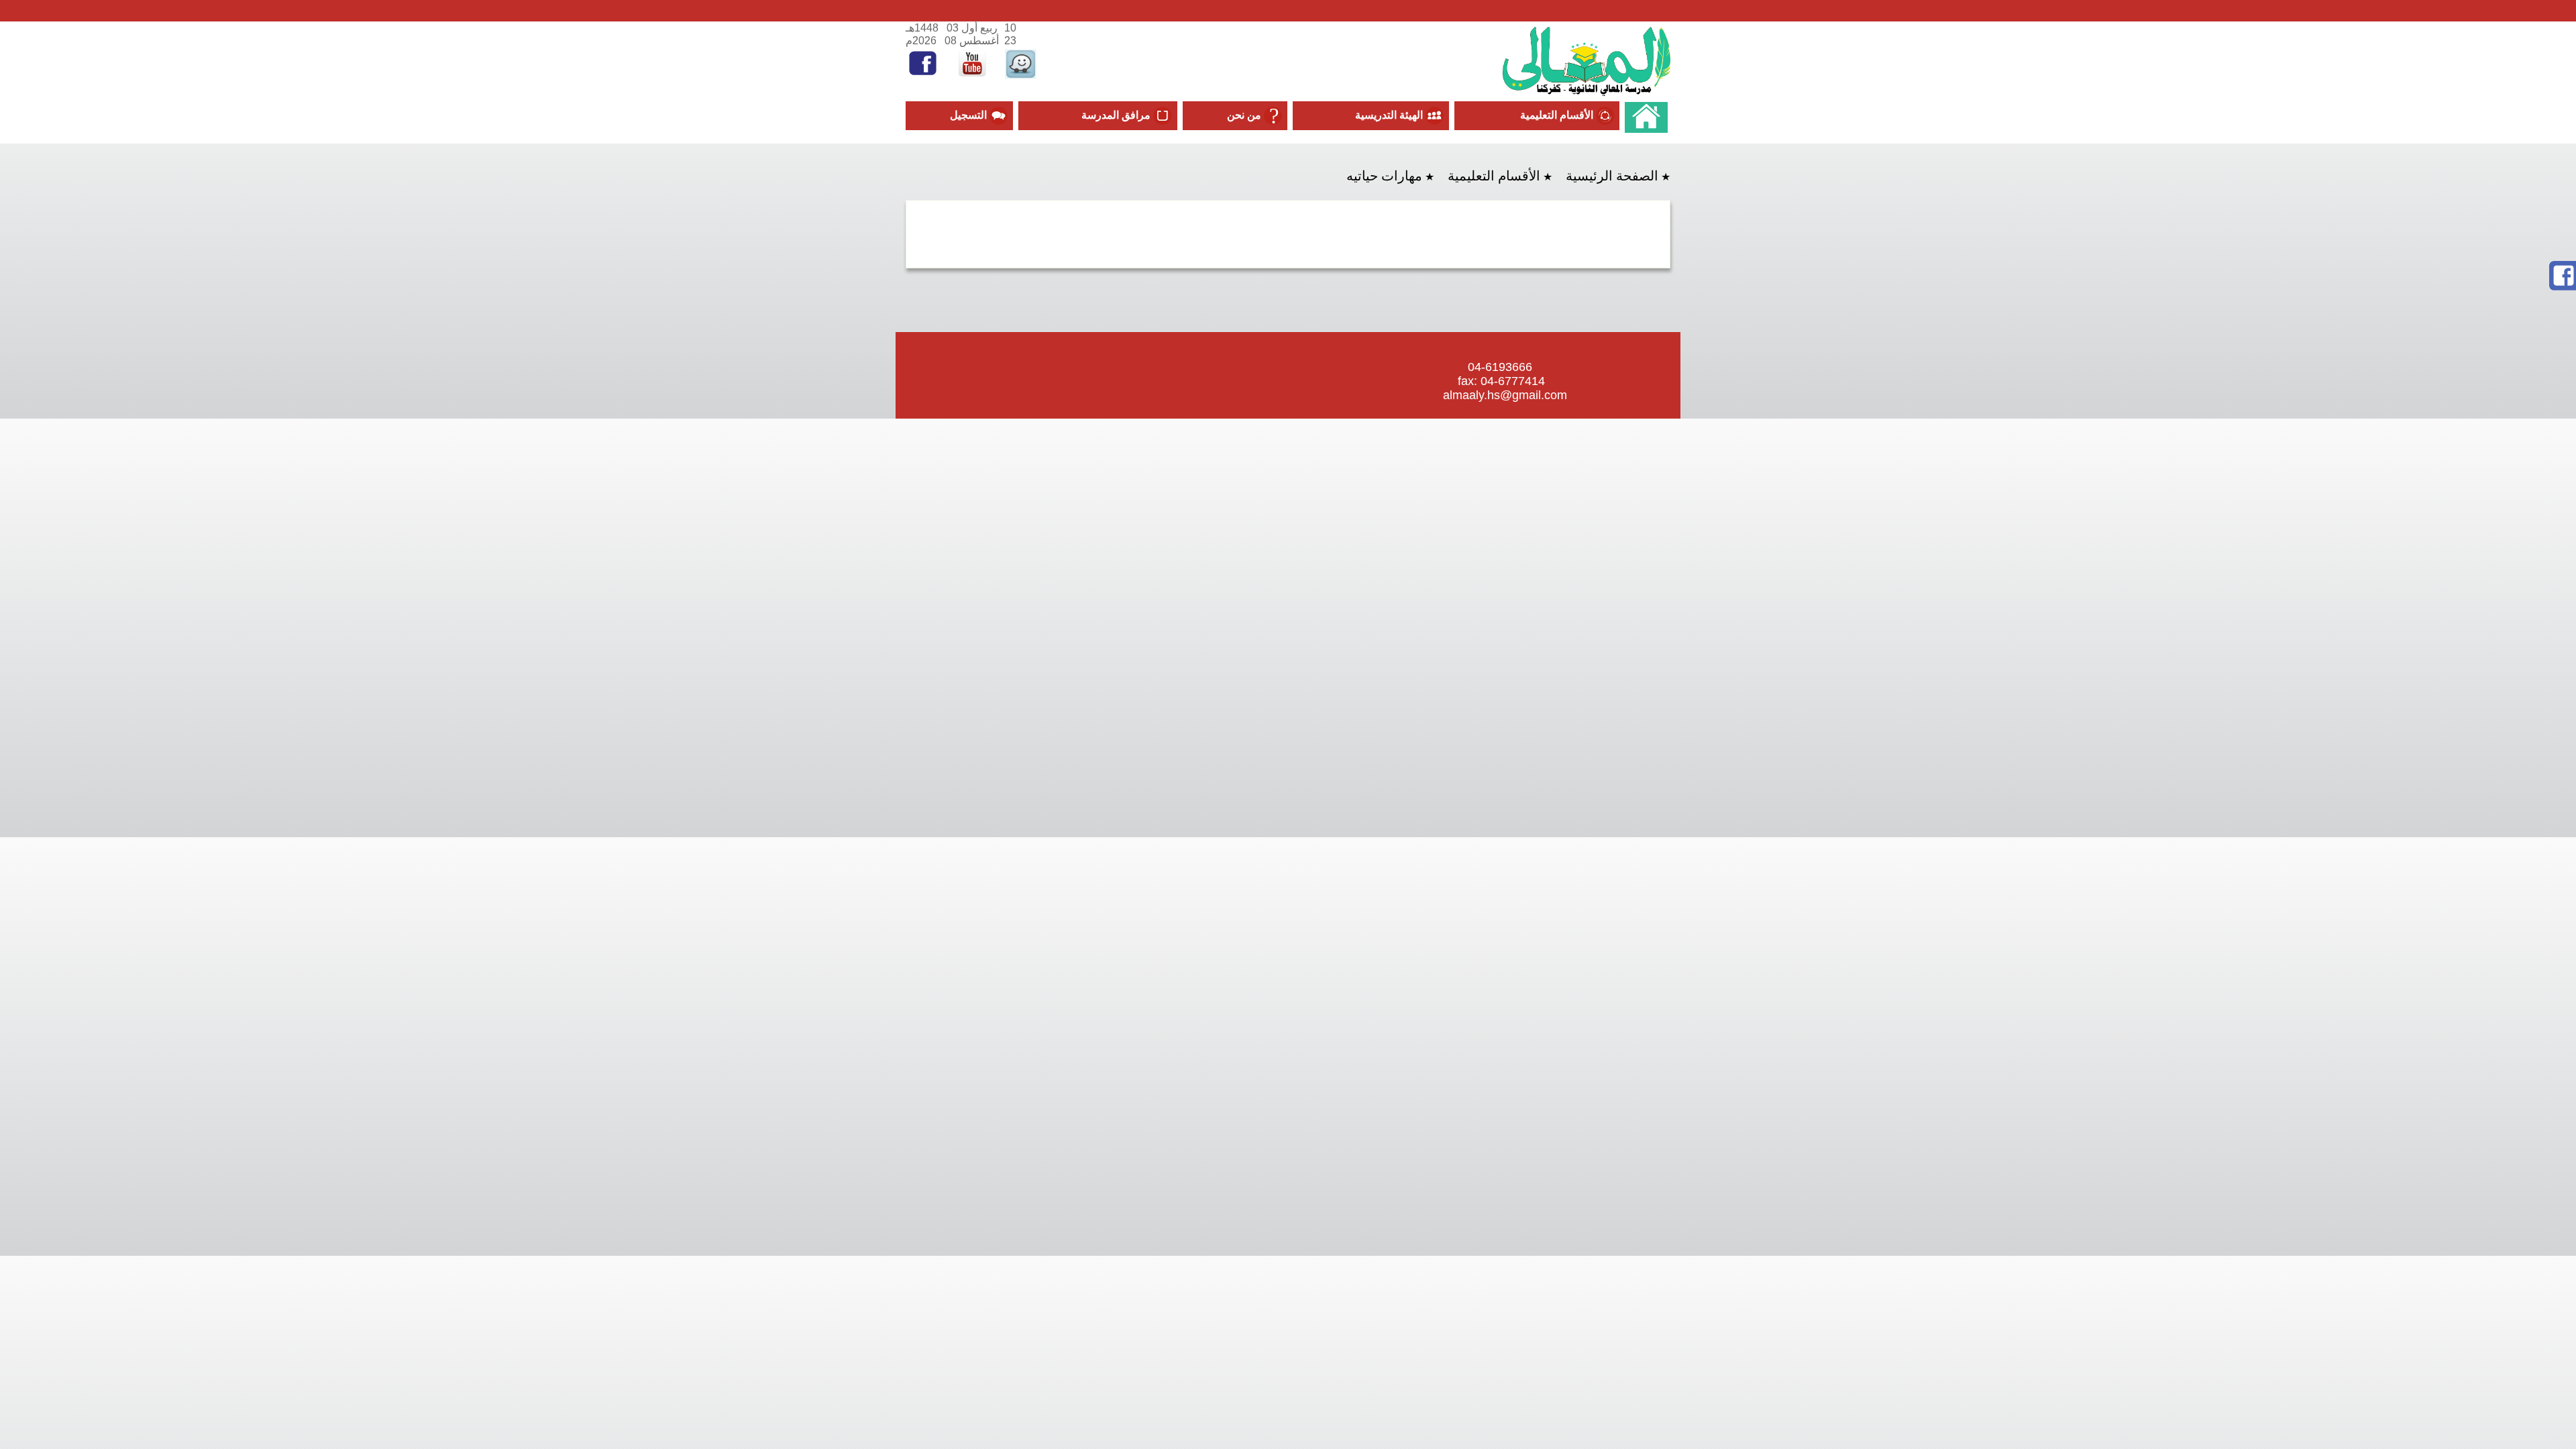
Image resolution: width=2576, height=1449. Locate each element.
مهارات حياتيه (1384, 176)
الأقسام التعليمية (1494, 176)
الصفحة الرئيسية (1612, 176)
